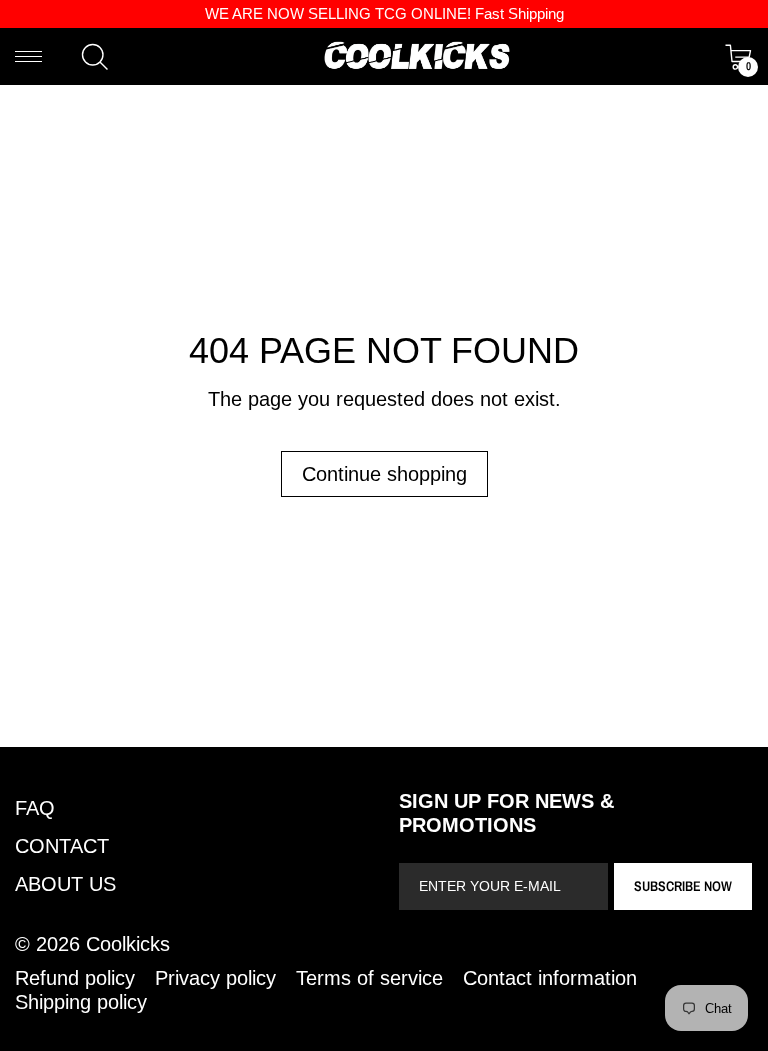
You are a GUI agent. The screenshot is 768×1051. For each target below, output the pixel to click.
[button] (95, 57)
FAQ (35, 808)
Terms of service (369, 978)
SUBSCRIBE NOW (683, 886)
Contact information (550, 978)
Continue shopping (384, 474)
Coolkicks (128, 944)
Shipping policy (81, 1002)
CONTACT (62, 846)
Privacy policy (215, 978)
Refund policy (75, 978)
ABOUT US (65, 884)
